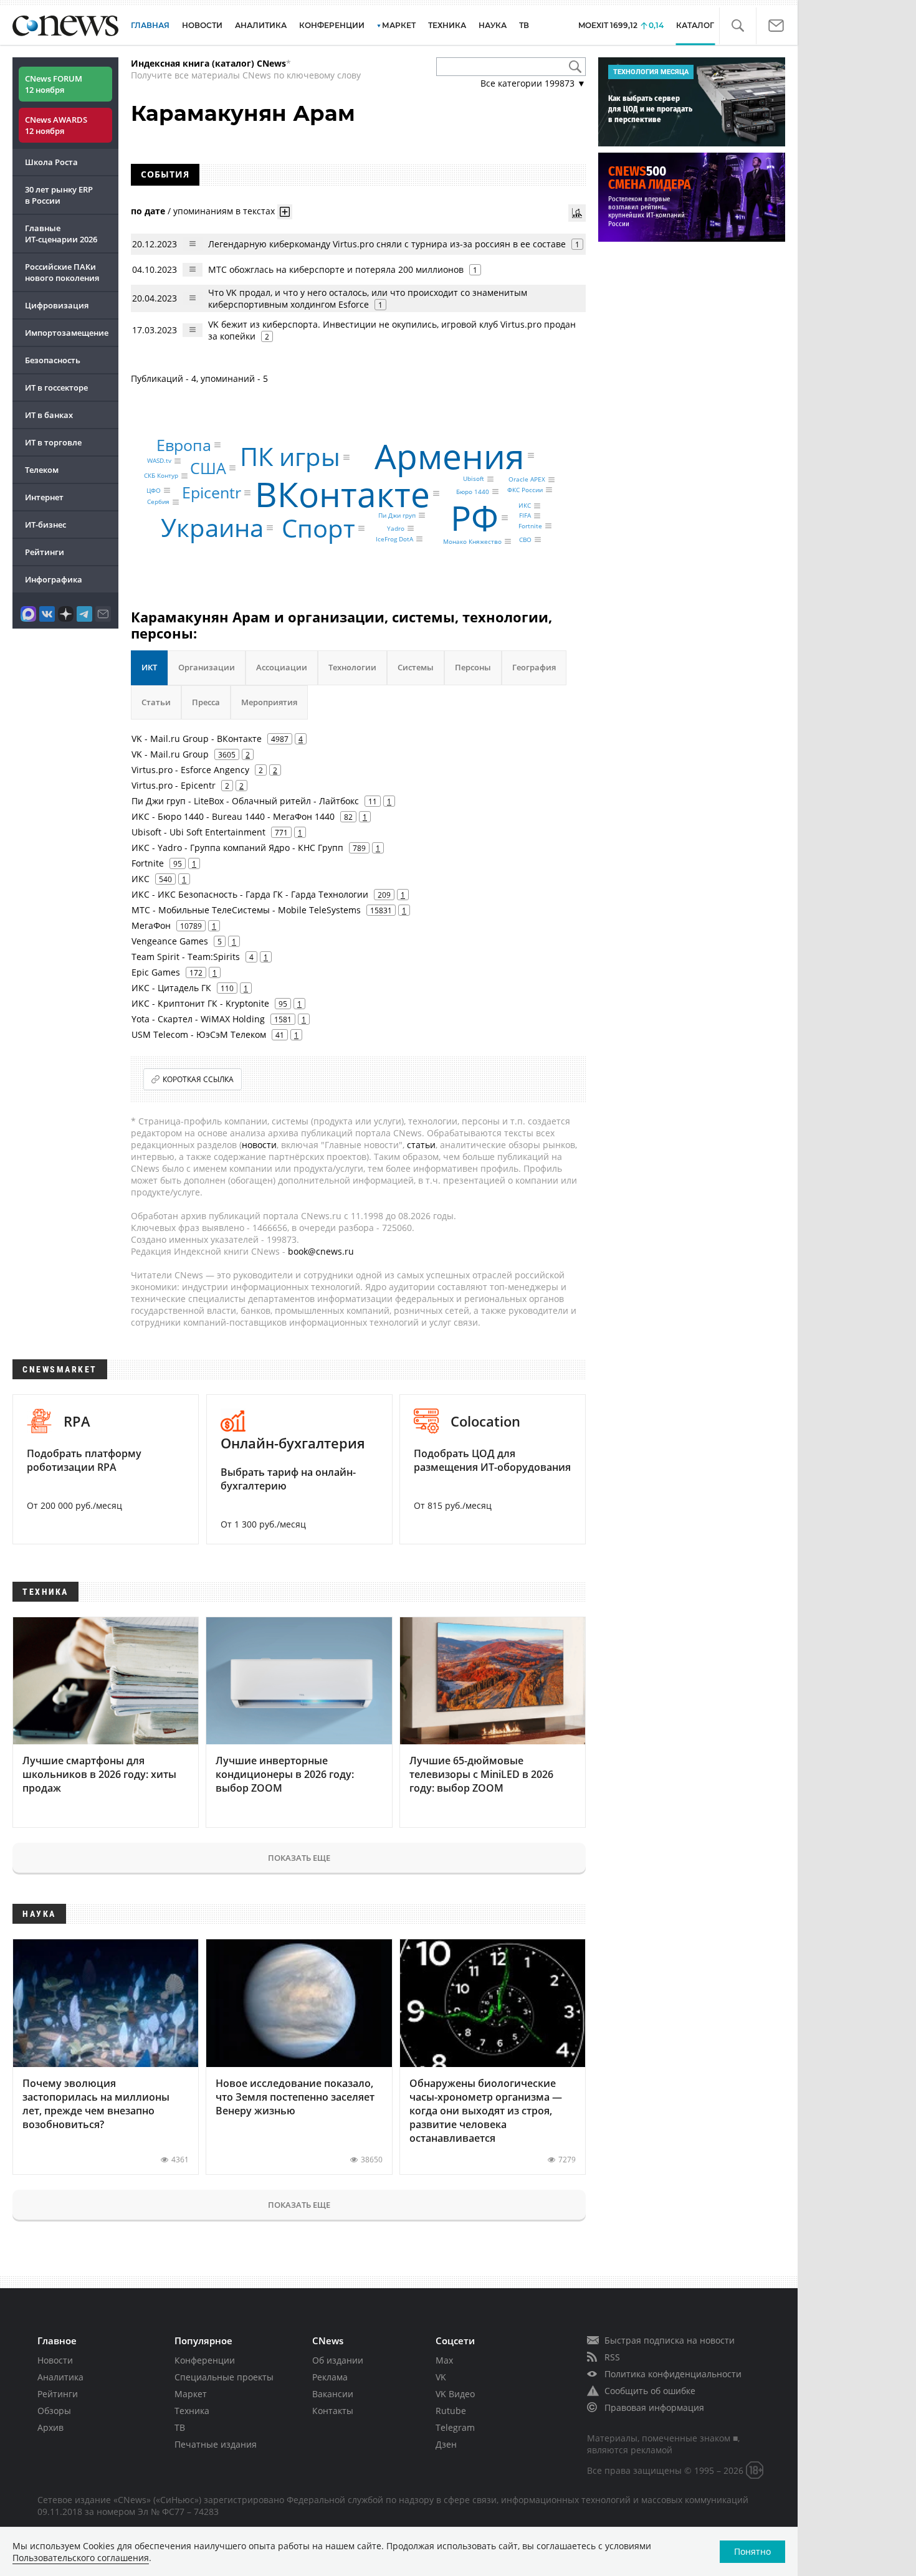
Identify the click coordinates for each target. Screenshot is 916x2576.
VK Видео (455, 2394)
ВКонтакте (342, 493)
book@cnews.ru (321, 1251)
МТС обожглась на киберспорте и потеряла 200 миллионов (336, 269)
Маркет (191, 2394)
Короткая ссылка (198, 1079)
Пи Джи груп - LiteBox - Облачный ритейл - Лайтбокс (245, 801)
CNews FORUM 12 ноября (54, 84)
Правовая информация (654, 2407)
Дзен (446, 2444)
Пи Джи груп (397, 515)
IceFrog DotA (394, 539)
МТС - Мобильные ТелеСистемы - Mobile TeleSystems (246, 910)
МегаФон (151, 925)
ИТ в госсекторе (56, 387)
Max (444, 2360)
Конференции (205, 2360)
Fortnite (530, 526)
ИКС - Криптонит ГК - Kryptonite (200, 1003)
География (534, 667)
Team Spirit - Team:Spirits (186, 957)
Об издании (338, 2360)
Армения (450, 455)
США (208, 468)
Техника (192, 2411)
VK (441, 2377)
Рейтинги (45, 552)
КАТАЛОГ (695, 25)
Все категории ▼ (533, 83)
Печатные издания (216, 2444)
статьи (421, 1145)
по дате (148, 210)
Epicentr (212, 492)
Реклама (330, 2377)
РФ (475, 517)
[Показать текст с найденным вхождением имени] (285, 212)
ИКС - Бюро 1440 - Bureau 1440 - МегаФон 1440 (233, 816)
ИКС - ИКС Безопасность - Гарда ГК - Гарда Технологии (250, 894)
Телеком (42, 470)
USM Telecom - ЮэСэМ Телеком (199, 1034)
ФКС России (525, 490)
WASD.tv (159, 461)
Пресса (206, 702)
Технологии (352, 667)
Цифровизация (57, 305)
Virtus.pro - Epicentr (174, 785)
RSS (612, 2357)
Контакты (333, 2411)
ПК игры (290, 457)
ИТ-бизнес (45, 525)
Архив (50, 2427)
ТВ (524, 25)
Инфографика (54, 579)
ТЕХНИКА (447, 25)
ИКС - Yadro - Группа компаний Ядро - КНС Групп (237, 848)
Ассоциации (282, 667)
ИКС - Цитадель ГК (171, 988)
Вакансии (333, 2394)
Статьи (156, 702)
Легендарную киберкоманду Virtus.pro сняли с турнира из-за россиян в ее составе (387, 244)
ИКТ (149, 667)
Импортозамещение (67, 333)
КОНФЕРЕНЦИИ (332, 25)
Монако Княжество (472, 541)
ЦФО (154, 490)
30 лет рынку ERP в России (59, 195)
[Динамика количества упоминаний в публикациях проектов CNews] (577, 213)
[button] (737, 26)
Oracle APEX (527, 480)
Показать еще (299, 1858)
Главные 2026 (61, 234)
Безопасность (53, 360)
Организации (207, 667)
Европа (184, 445)
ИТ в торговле (53, 442)
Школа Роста (51, 162)
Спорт (318, 528)
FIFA (525, 516)
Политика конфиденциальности (673, 2374)
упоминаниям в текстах (224, 210)
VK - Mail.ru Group (170, 754)
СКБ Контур (161, 476)
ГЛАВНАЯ (150, 25)
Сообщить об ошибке (650, 2391)
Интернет (44, 497)
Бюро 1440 (473, 492)
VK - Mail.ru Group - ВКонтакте (197, 739)
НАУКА (493, 25)
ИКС (525, 506)
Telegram (455, 2427)
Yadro (396, 528)
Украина (212, 527)
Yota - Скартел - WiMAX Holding (198, 1019)
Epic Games (156, 972)
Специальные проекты (224, 2377)
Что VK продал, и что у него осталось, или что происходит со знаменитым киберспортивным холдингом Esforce (368, 298)
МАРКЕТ (399, 25)
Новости (55, 2360)
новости (259, 1145)
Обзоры (54, 2411)
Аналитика (261, 25)
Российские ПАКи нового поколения (62, 272)
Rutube (451, 2411)
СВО (525, 539)
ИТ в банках (49, 415)
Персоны (473, 667)
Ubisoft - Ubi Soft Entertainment (198, 832)
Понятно (752, 2551)
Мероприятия (269, 702)
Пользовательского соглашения (81, 2558)
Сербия (158, 502)
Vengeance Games (170, 941)
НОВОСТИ (202, 25)
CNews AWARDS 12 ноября (56, 125)
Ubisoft (474, 479)
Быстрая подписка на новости (670, 2340)
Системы (416, 667)
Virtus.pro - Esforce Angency (190, 770)
